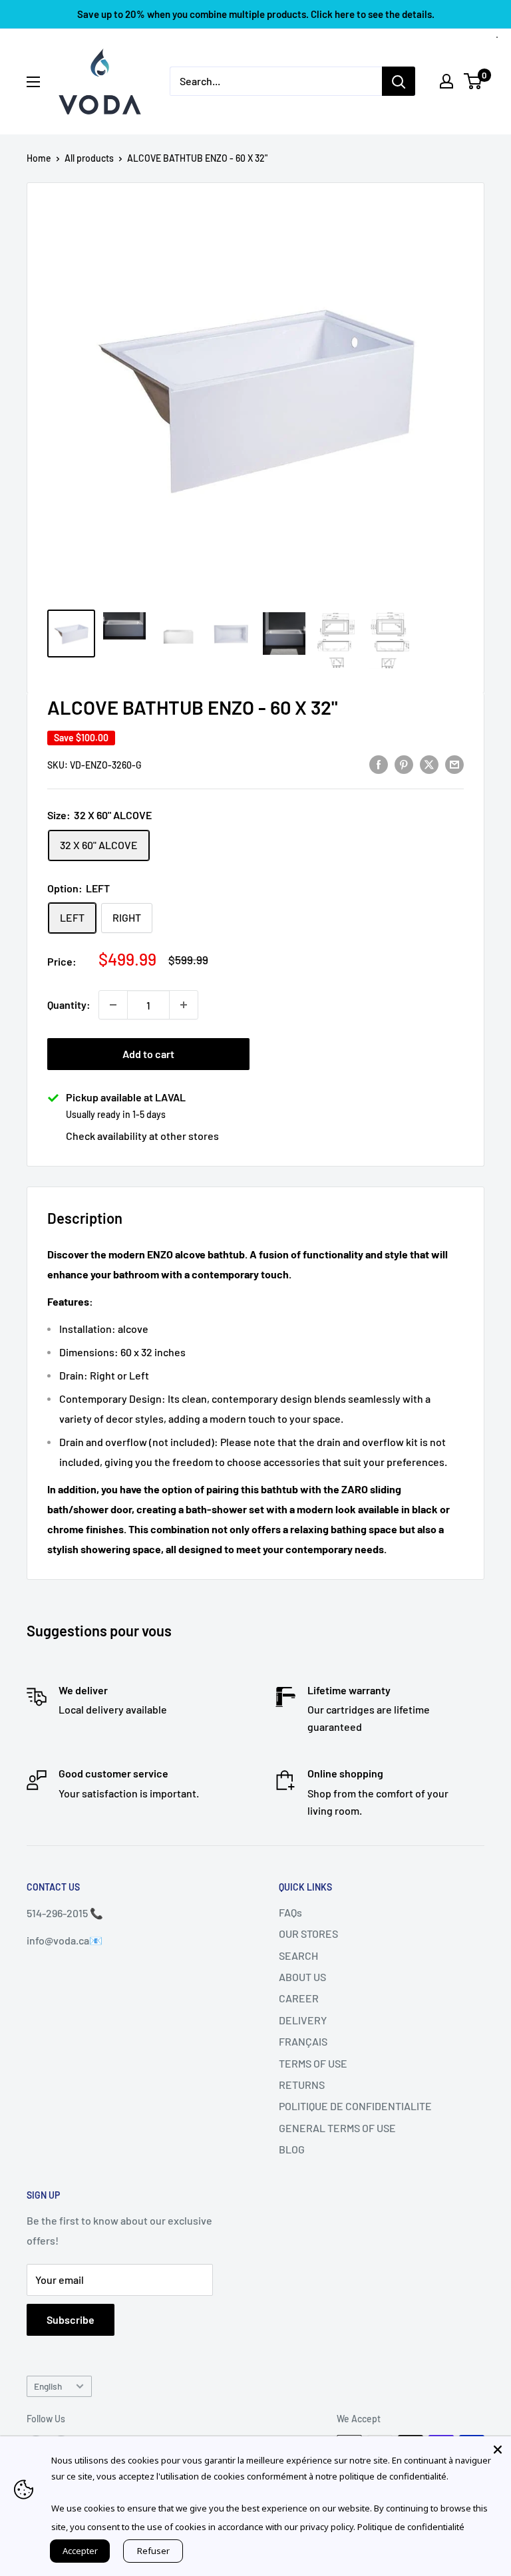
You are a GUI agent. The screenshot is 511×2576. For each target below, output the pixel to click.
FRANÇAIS (303, 2041)
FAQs (290, 1912)
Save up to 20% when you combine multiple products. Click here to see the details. (256, 14)
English (48, 2386)
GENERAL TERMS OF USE (337, 2128)
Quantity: (69, 1005)
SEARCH (298, 1955)
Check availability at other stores (142, 1136)
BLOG (292, 2149)
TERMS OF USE (313, 2063)
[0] (473, 81)
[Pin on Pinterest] (404, 764)
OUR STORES (308, 1933)
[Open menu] (33, 82)
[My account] (446, 81)
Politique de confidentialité (411, 2527)
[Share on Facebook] (379, 764)
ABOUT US (302, 1977)
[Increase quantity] (184, 1005)
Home (39, 158)
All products (89, 158)
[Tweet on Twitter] (429, 764)
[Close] (498, 2450)
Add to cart (148, 1054)
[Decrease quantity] (113, 1005)
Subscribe (71, 2319)
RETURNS (302, 2085)
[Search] (399, 81)
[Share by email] (454, 764)
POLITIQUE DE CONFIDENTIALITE (355, 2106)
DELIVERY (303, 2020)
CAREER (299, 1998)
